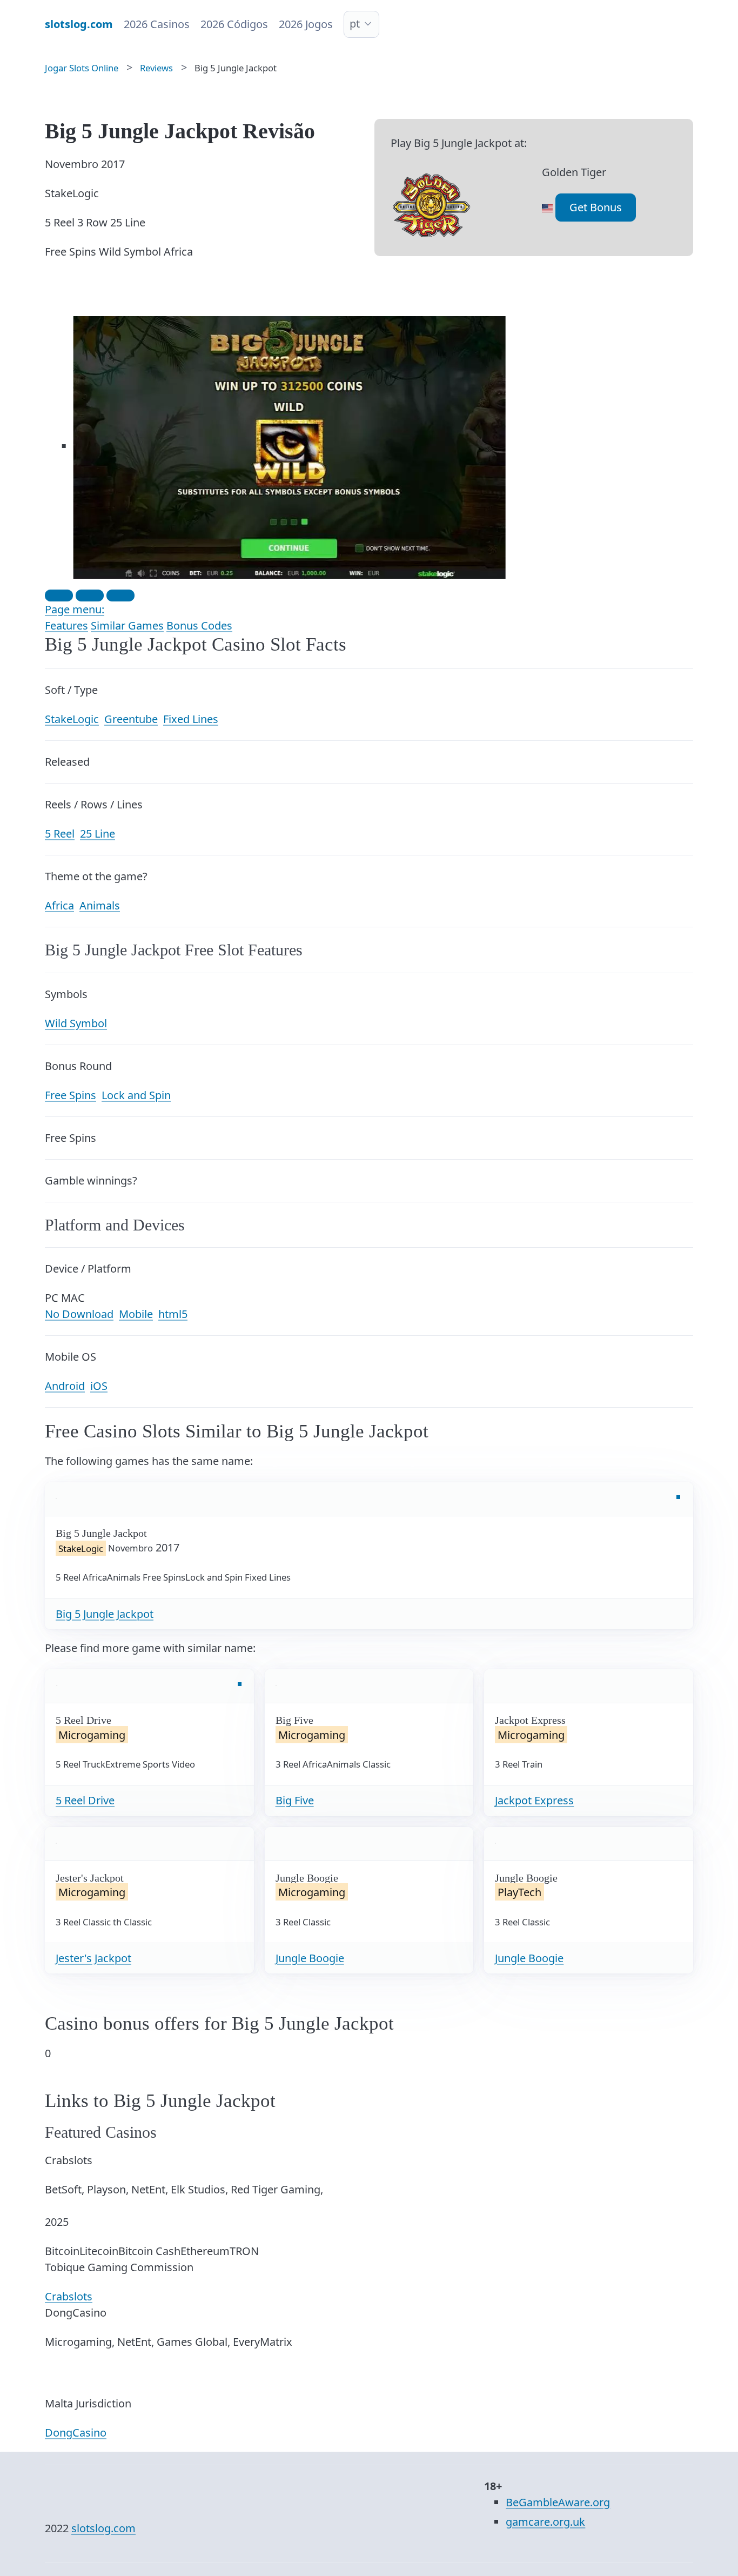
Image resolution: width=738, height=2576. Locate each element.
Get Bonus (596, 207)
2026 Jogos (306, 24)
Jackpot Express (534, 1800)
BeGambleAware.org (558, 2502)
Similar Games (127, 625)
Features (66, 625)
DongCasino (76, 2433)
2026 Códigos (234, 24)
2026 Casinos (157, 24)
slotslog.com (103, 2528)
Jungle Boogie (310, 1958)
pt (355, 24)
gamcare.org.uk (545, 2522)
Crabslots (69, 2296)
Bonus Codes (199, 625)
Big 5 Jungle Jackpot (105, 1614)
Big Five (295, 1800)
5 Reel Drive (85, 1800)
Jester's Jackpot (93, 1958)
